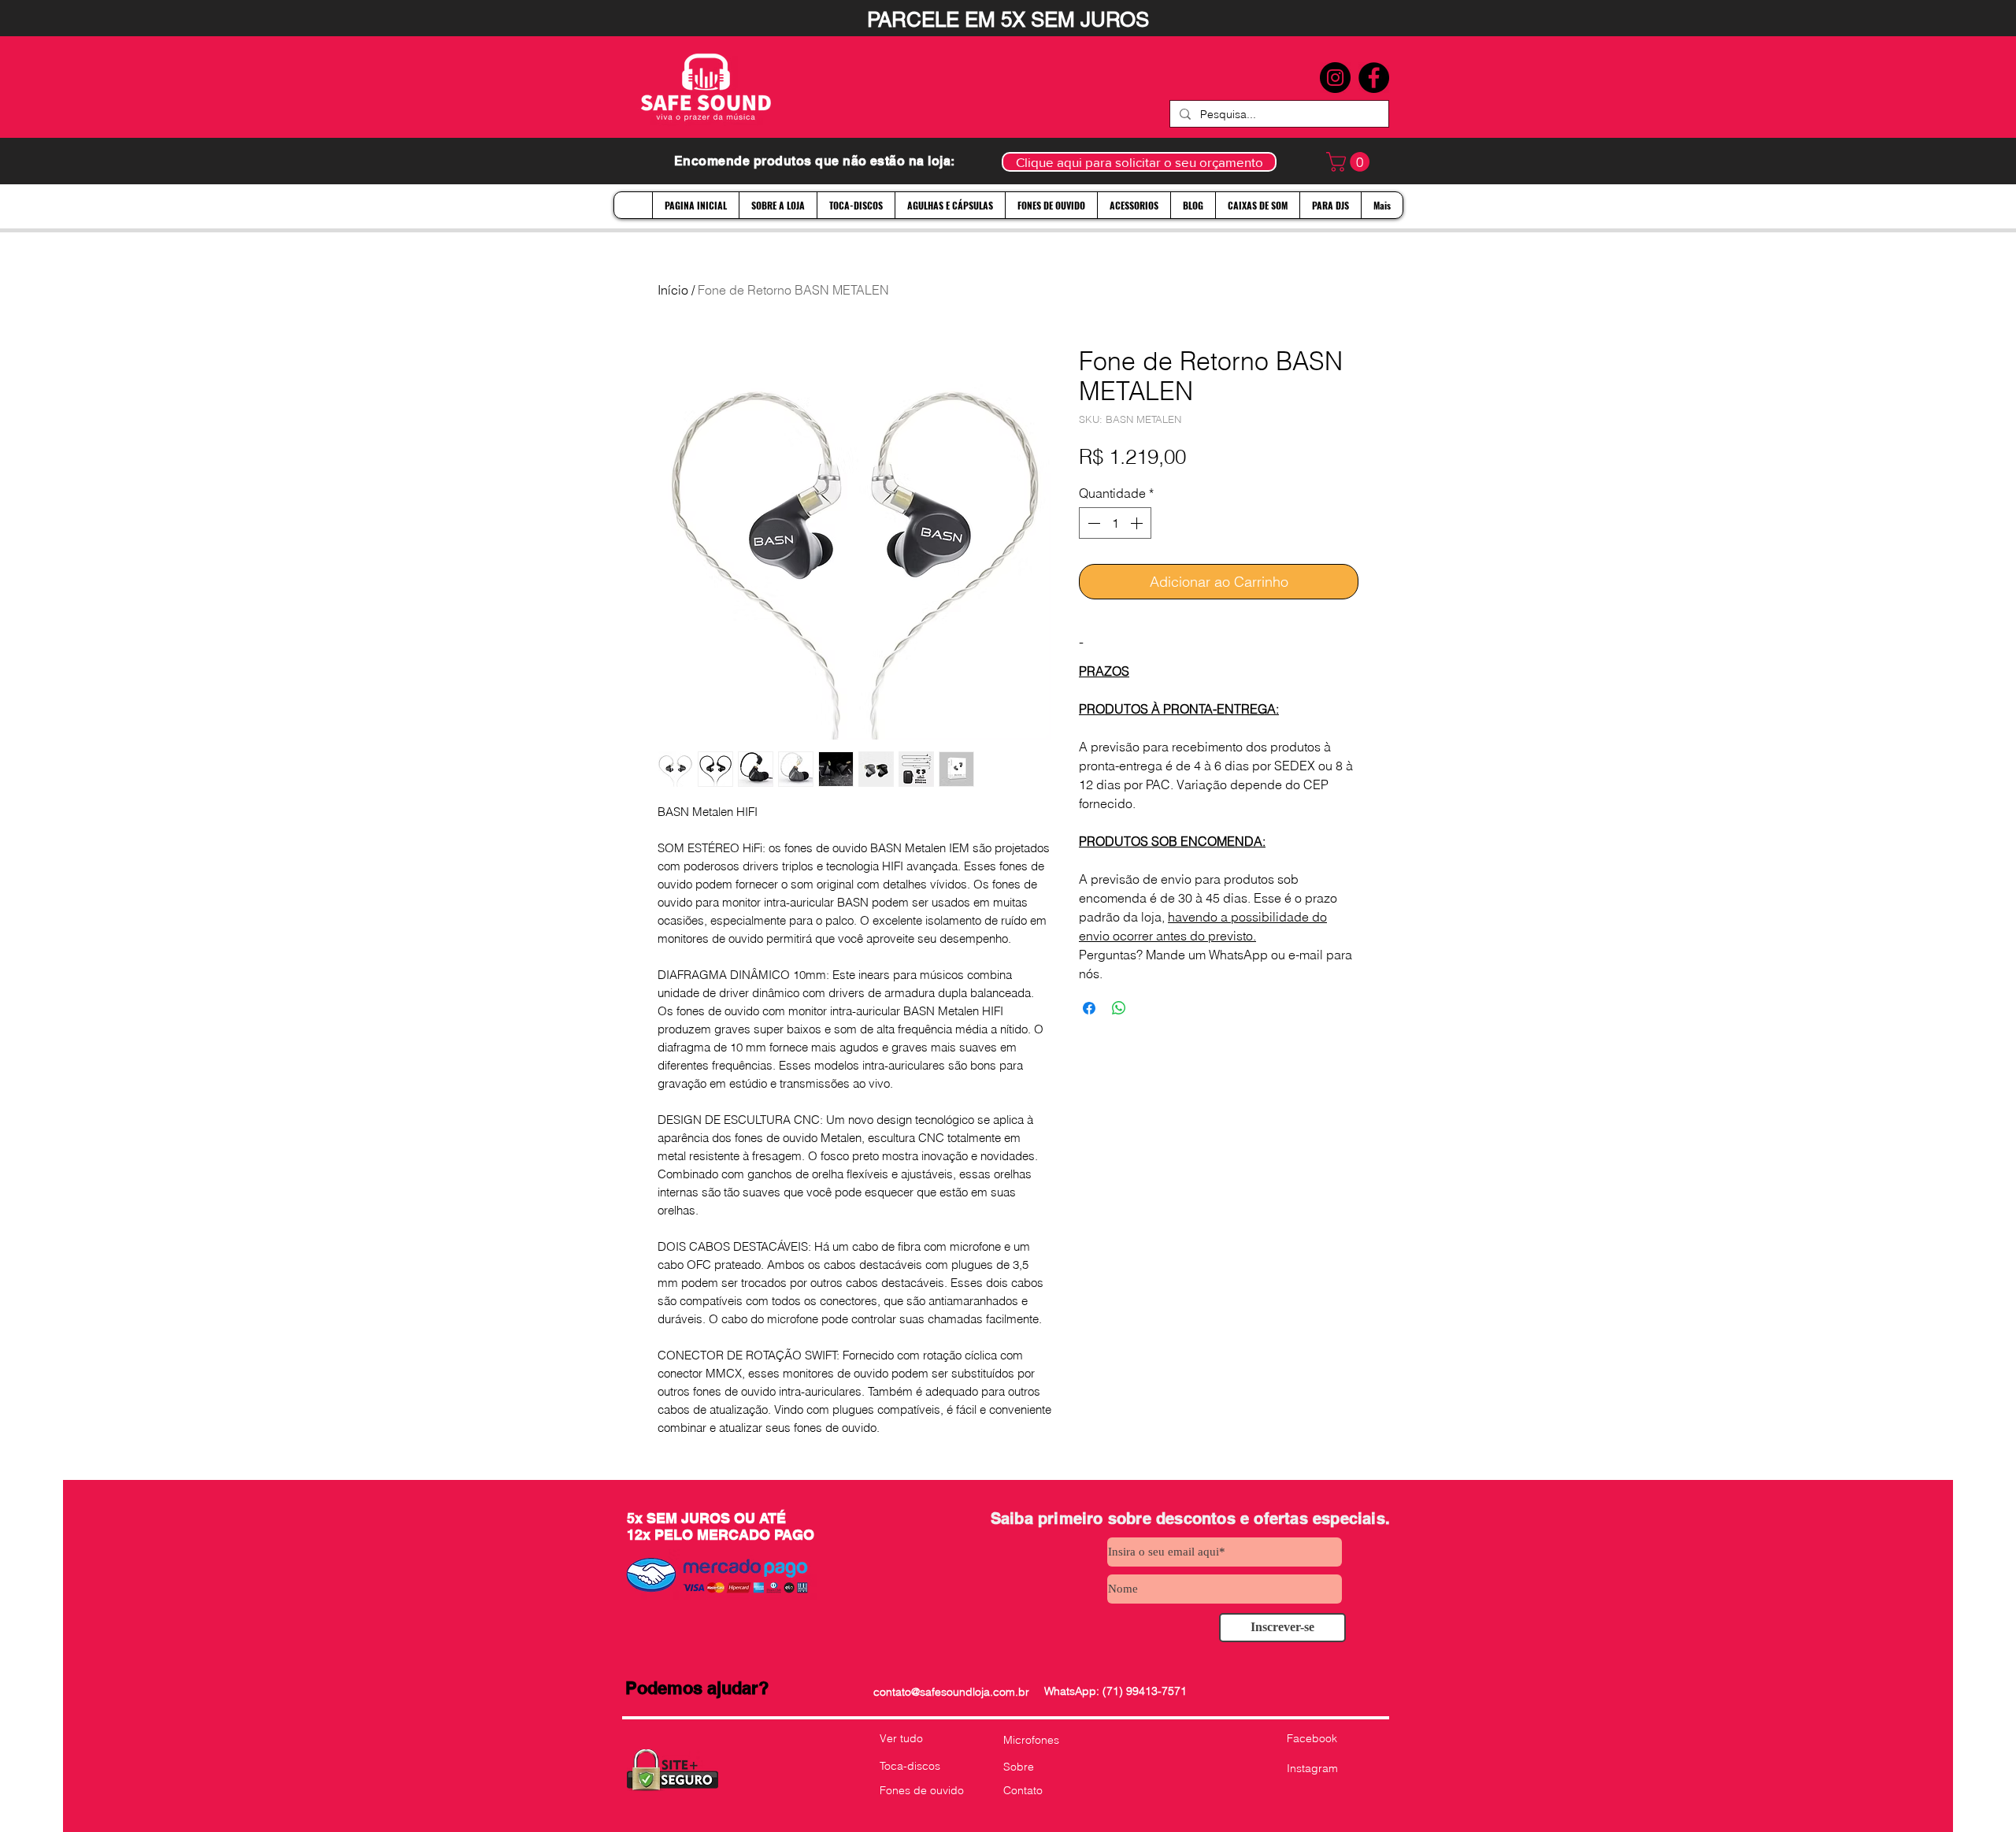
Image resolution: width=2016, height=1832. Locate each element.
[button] (1350, 162)
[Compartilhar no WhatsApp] (1119, 1008)
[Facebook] (1374, 78)
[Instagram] (1335, 78)
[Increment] (1138, 523)
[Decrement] (1092, 523)
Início (673, 290)
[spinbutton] (1115, 523)
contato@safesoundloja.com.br (951, 1692)
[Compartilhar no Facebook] (1089, 1008)
